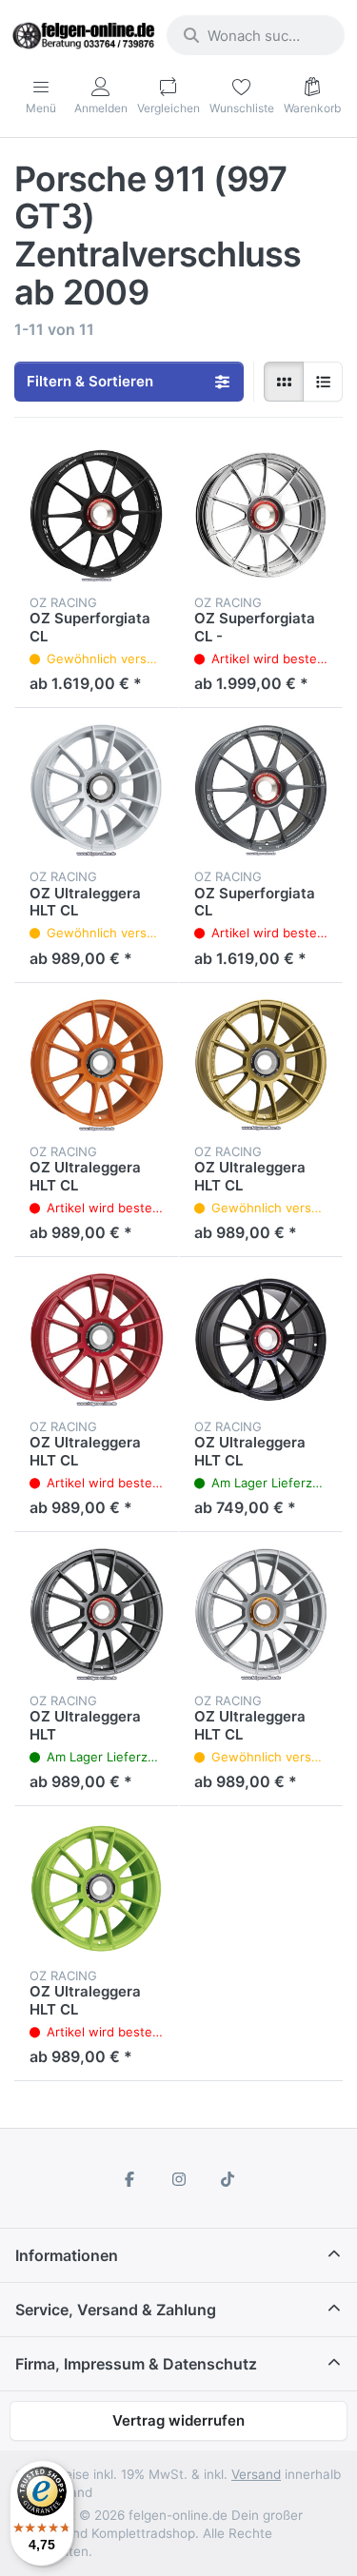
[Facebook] (129, 2179)
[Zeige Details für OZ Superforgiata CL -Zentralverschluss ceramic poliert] (261, 515)
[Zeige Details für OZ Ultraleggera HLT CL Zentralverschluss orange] (97, 1065)
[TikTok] (228, 2179)
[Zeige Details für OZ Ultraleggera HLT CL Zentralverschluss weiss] (97, 790)
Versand (256, 2474)
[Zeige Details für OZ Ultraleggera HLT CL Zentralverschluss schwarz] (261, 1339)
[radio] (284, 382)
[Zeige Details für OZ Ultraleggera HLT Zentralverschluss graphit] (97, 1614)
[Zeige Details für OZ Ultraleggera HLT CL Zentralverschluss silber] (261, 1614)
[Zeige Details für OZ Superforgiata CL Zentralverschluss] (261, 790)
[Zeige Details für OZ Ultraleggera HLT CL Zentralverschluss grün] (97, 1888)
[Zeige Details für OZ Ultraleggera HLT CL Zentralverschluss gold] (261, 1065)
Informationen (67, 2255)
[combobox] (256, 35)
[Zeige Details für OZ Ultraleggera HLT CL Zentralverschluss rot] (97, 1339)
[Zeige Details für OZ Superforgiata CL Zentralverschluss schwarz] (97, 515)
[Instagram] (179, 2179)
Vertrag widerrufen (178, 2420)
